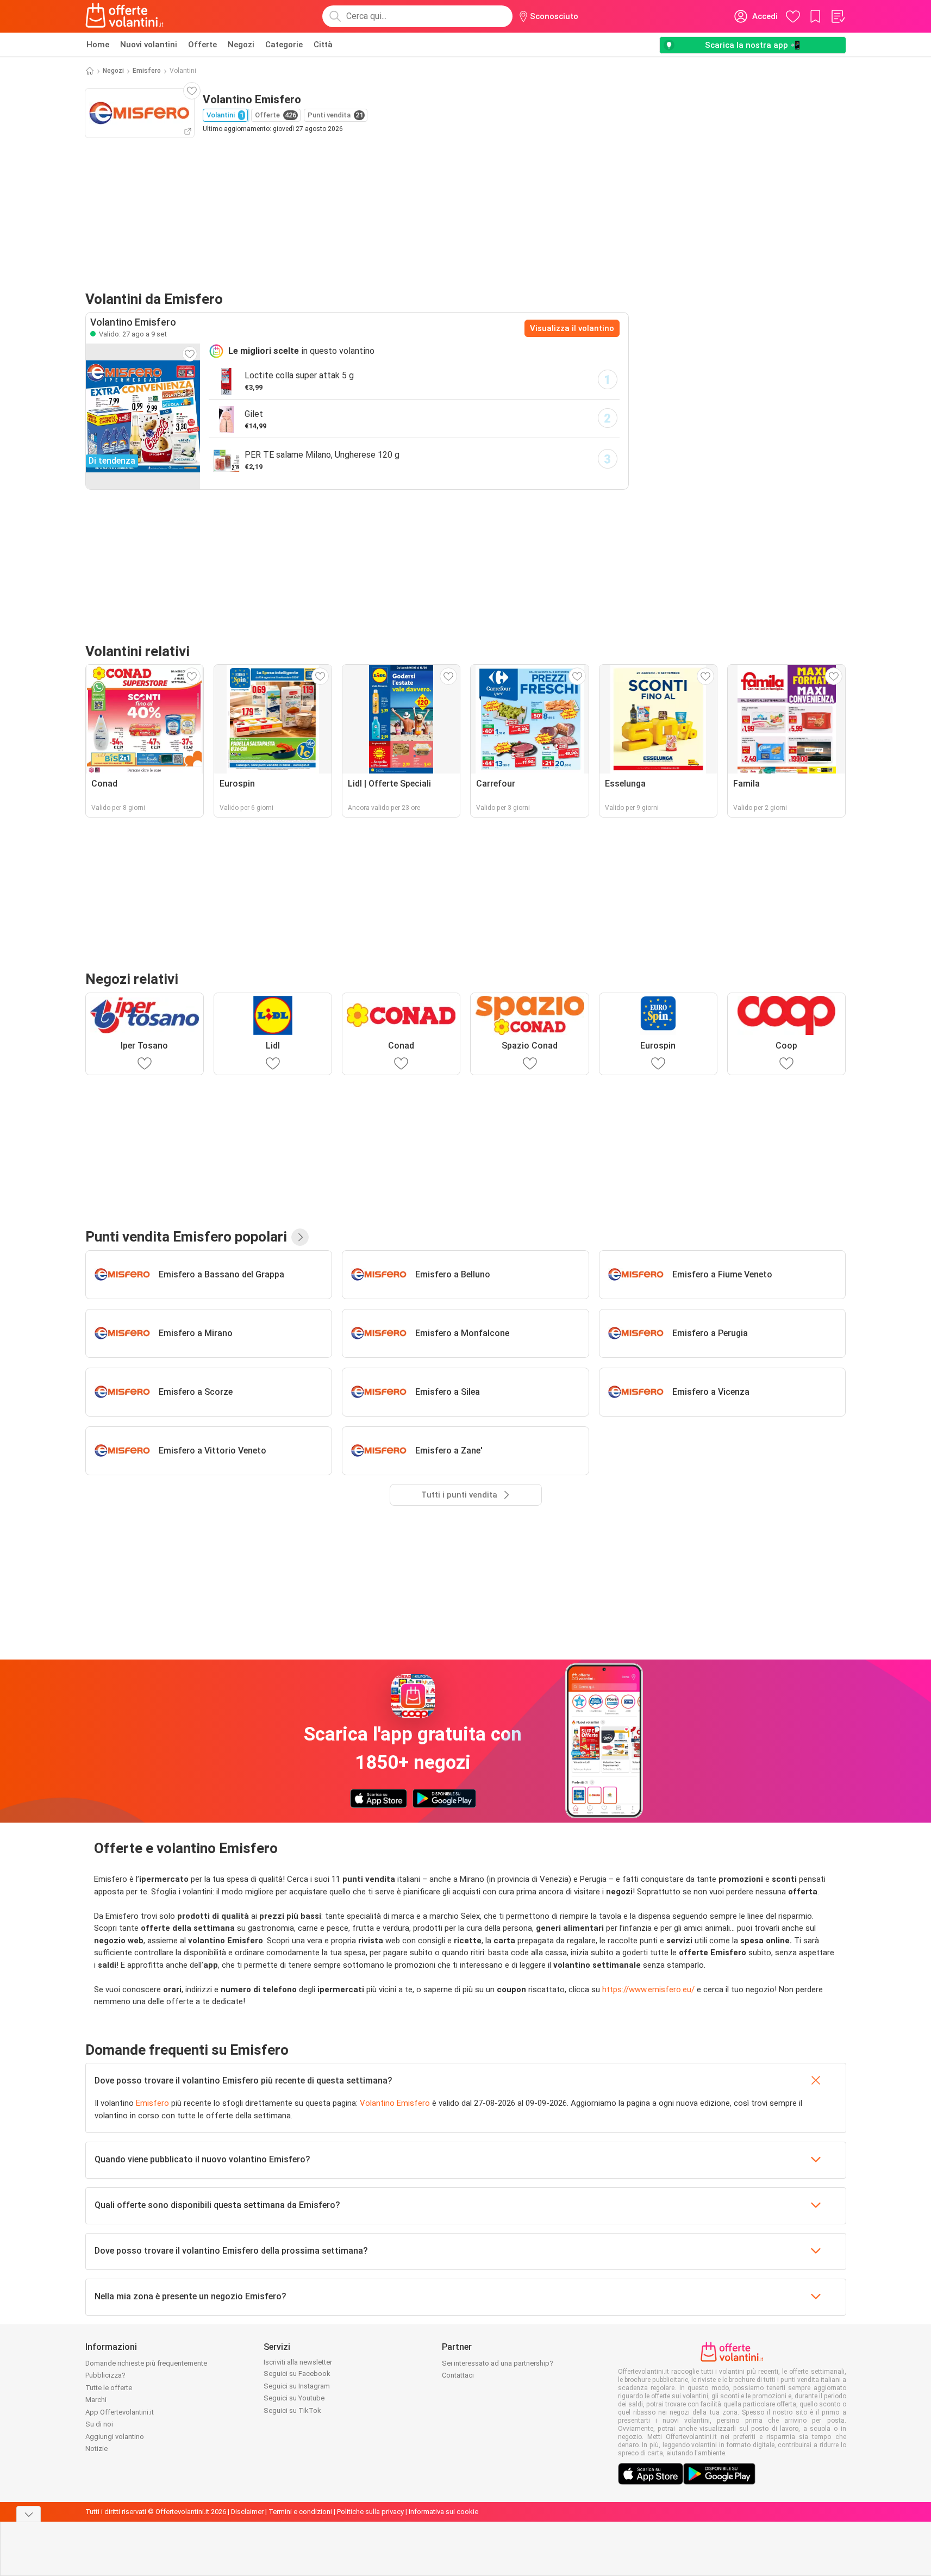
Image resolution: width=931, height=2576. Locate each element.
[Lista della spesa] (838, 16)
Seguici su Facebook (297, 2374)
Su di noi (99, 2424)
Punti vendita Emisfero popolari (186, 1237)
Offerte (202, 45)
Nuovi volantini (149, 45)
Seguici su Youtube (294, 2398)
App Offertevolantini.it (120, 2412)
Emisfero (147, 71)
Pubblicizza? (105, 2375)
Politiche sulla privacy (370, 2512)
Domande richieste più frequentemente (146, 2363)
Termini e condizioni (300, 2512)
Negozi (241, 45)
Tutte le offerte (109, 2388)
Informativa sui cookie (443, 2512)
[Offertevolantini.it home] (125, 16)
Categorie (284, 45)
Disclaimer (247, 2512)
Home (98, 45)
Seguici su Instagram (297, 2386)
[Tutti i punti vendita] (300, 1237)
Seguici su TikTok (292, 2410)
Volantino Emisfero (395, 2103)
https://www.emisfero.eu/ (648, 1989)
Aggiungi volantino (115, 2437)
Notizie (96, 2449)
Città (323, 45)
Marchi (96, 2400)
